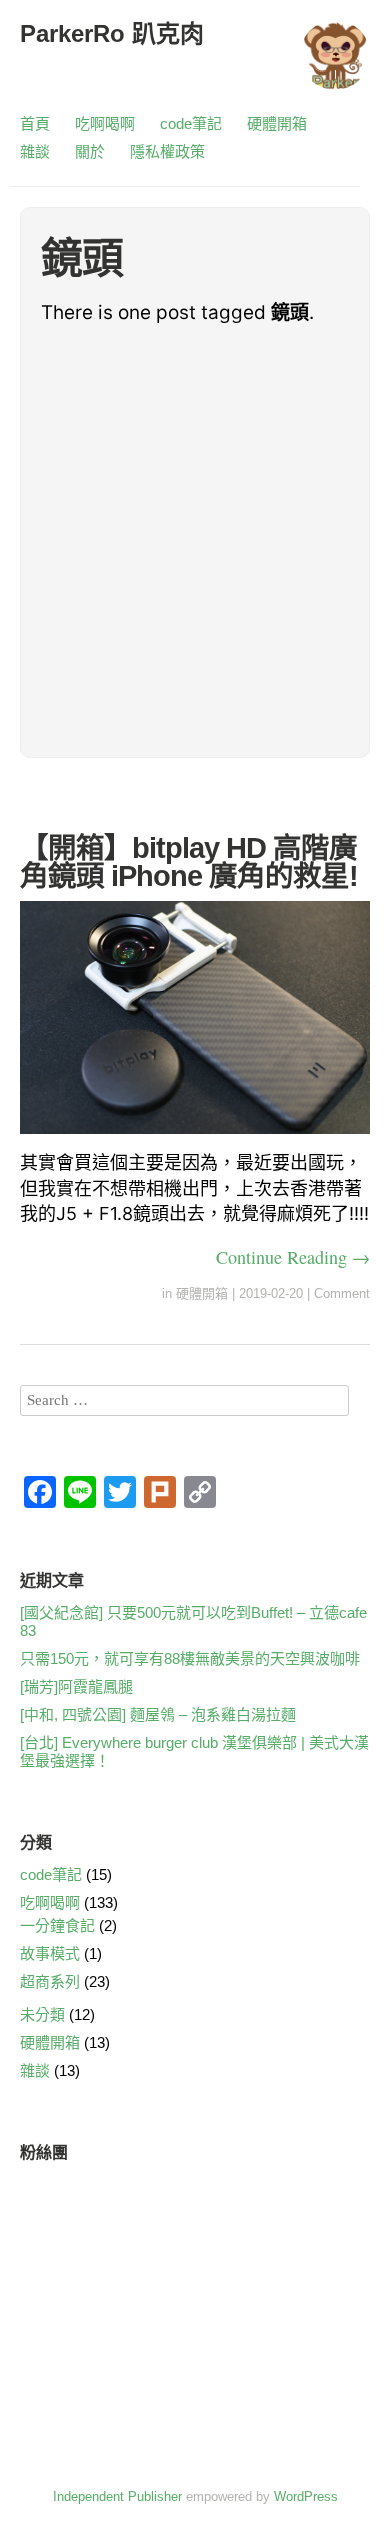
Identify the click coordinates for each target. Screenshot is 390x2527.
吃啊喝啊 (105, 123)
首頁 (35, 123)
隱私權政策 (167, 151)
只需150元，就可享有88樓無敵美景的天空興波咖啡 (190, 1658)
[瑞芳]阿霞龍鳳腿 (76, 1686)
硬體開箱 (277, 123)
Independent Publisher (117, 2496)
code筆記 (191, 123)
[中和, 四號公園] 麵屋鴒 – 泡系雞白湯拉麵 (158, 1714)
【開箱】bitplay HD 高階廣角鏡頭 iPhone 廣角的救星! (189, 862)
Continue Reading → (293, 1257)
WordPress (306, 2496)
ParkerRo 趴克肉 (112, 33)
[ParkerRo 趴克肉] (335, 64)
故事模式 (50, 1953)
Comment (342, 1293)
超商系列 (50, 1981)
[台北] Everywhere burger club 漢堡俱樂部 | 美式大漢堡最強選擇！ (194, 1751)
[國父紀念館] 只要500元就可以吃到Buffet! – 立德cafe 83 (193, 1621)
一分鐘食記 (57, 1925)
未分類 (42, 2014)
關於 (90, 151)
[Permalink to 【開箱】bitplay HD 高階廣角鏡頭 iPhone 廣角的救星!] (195, 1137)
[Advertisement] (195, 542)
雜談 (35, 151)
